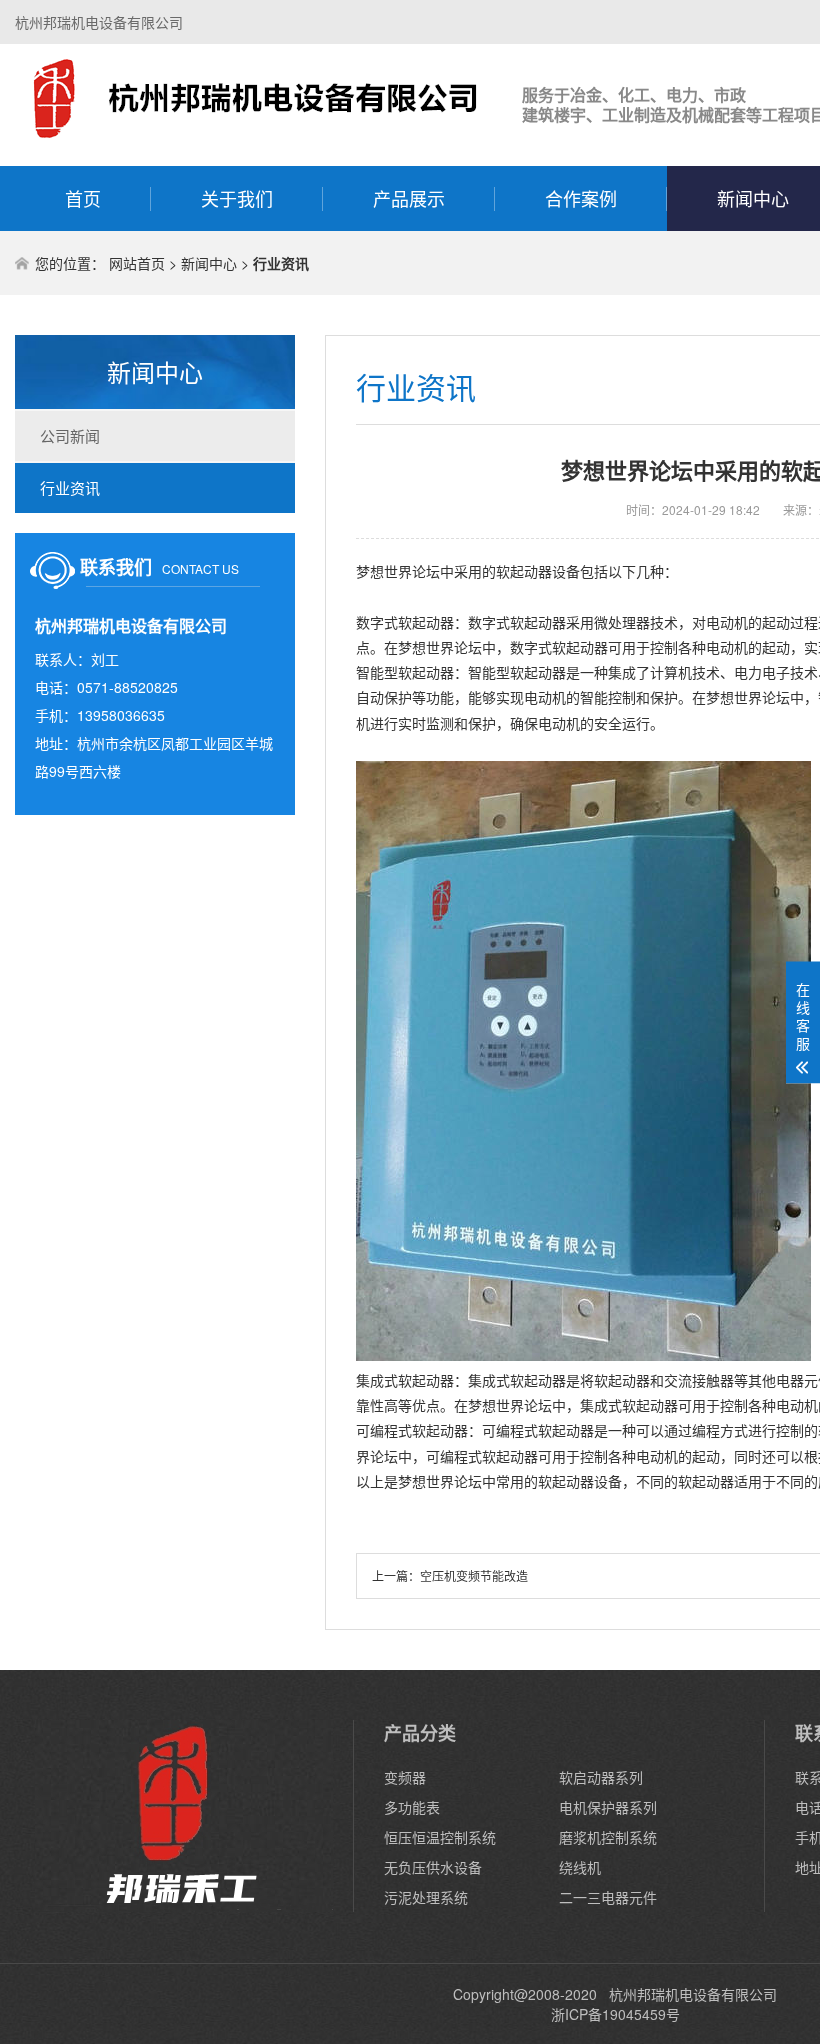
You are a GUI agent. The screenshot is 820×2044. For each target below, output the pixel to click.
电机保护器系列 (608, 1807)
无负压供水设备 (433, 1867)
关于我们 (237, 198)
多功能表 (412, 1807)
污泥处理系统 (426, 1897)
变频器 (405, 1777)
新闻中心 (209, 263)
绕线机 (580, 1867)
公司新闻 (70, 435)
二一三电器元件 (608, 1897)
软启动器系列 (601, 1777)
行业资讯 (70, 487)
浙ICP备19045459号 (615, 2014)
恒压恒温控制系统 (440, 1837)
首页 (83, 198)
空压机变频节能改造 (474, 1575)
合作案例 (581, 198)
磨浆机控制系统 (608, 1837)
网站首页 (137, 263)
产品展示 (409, 198)
